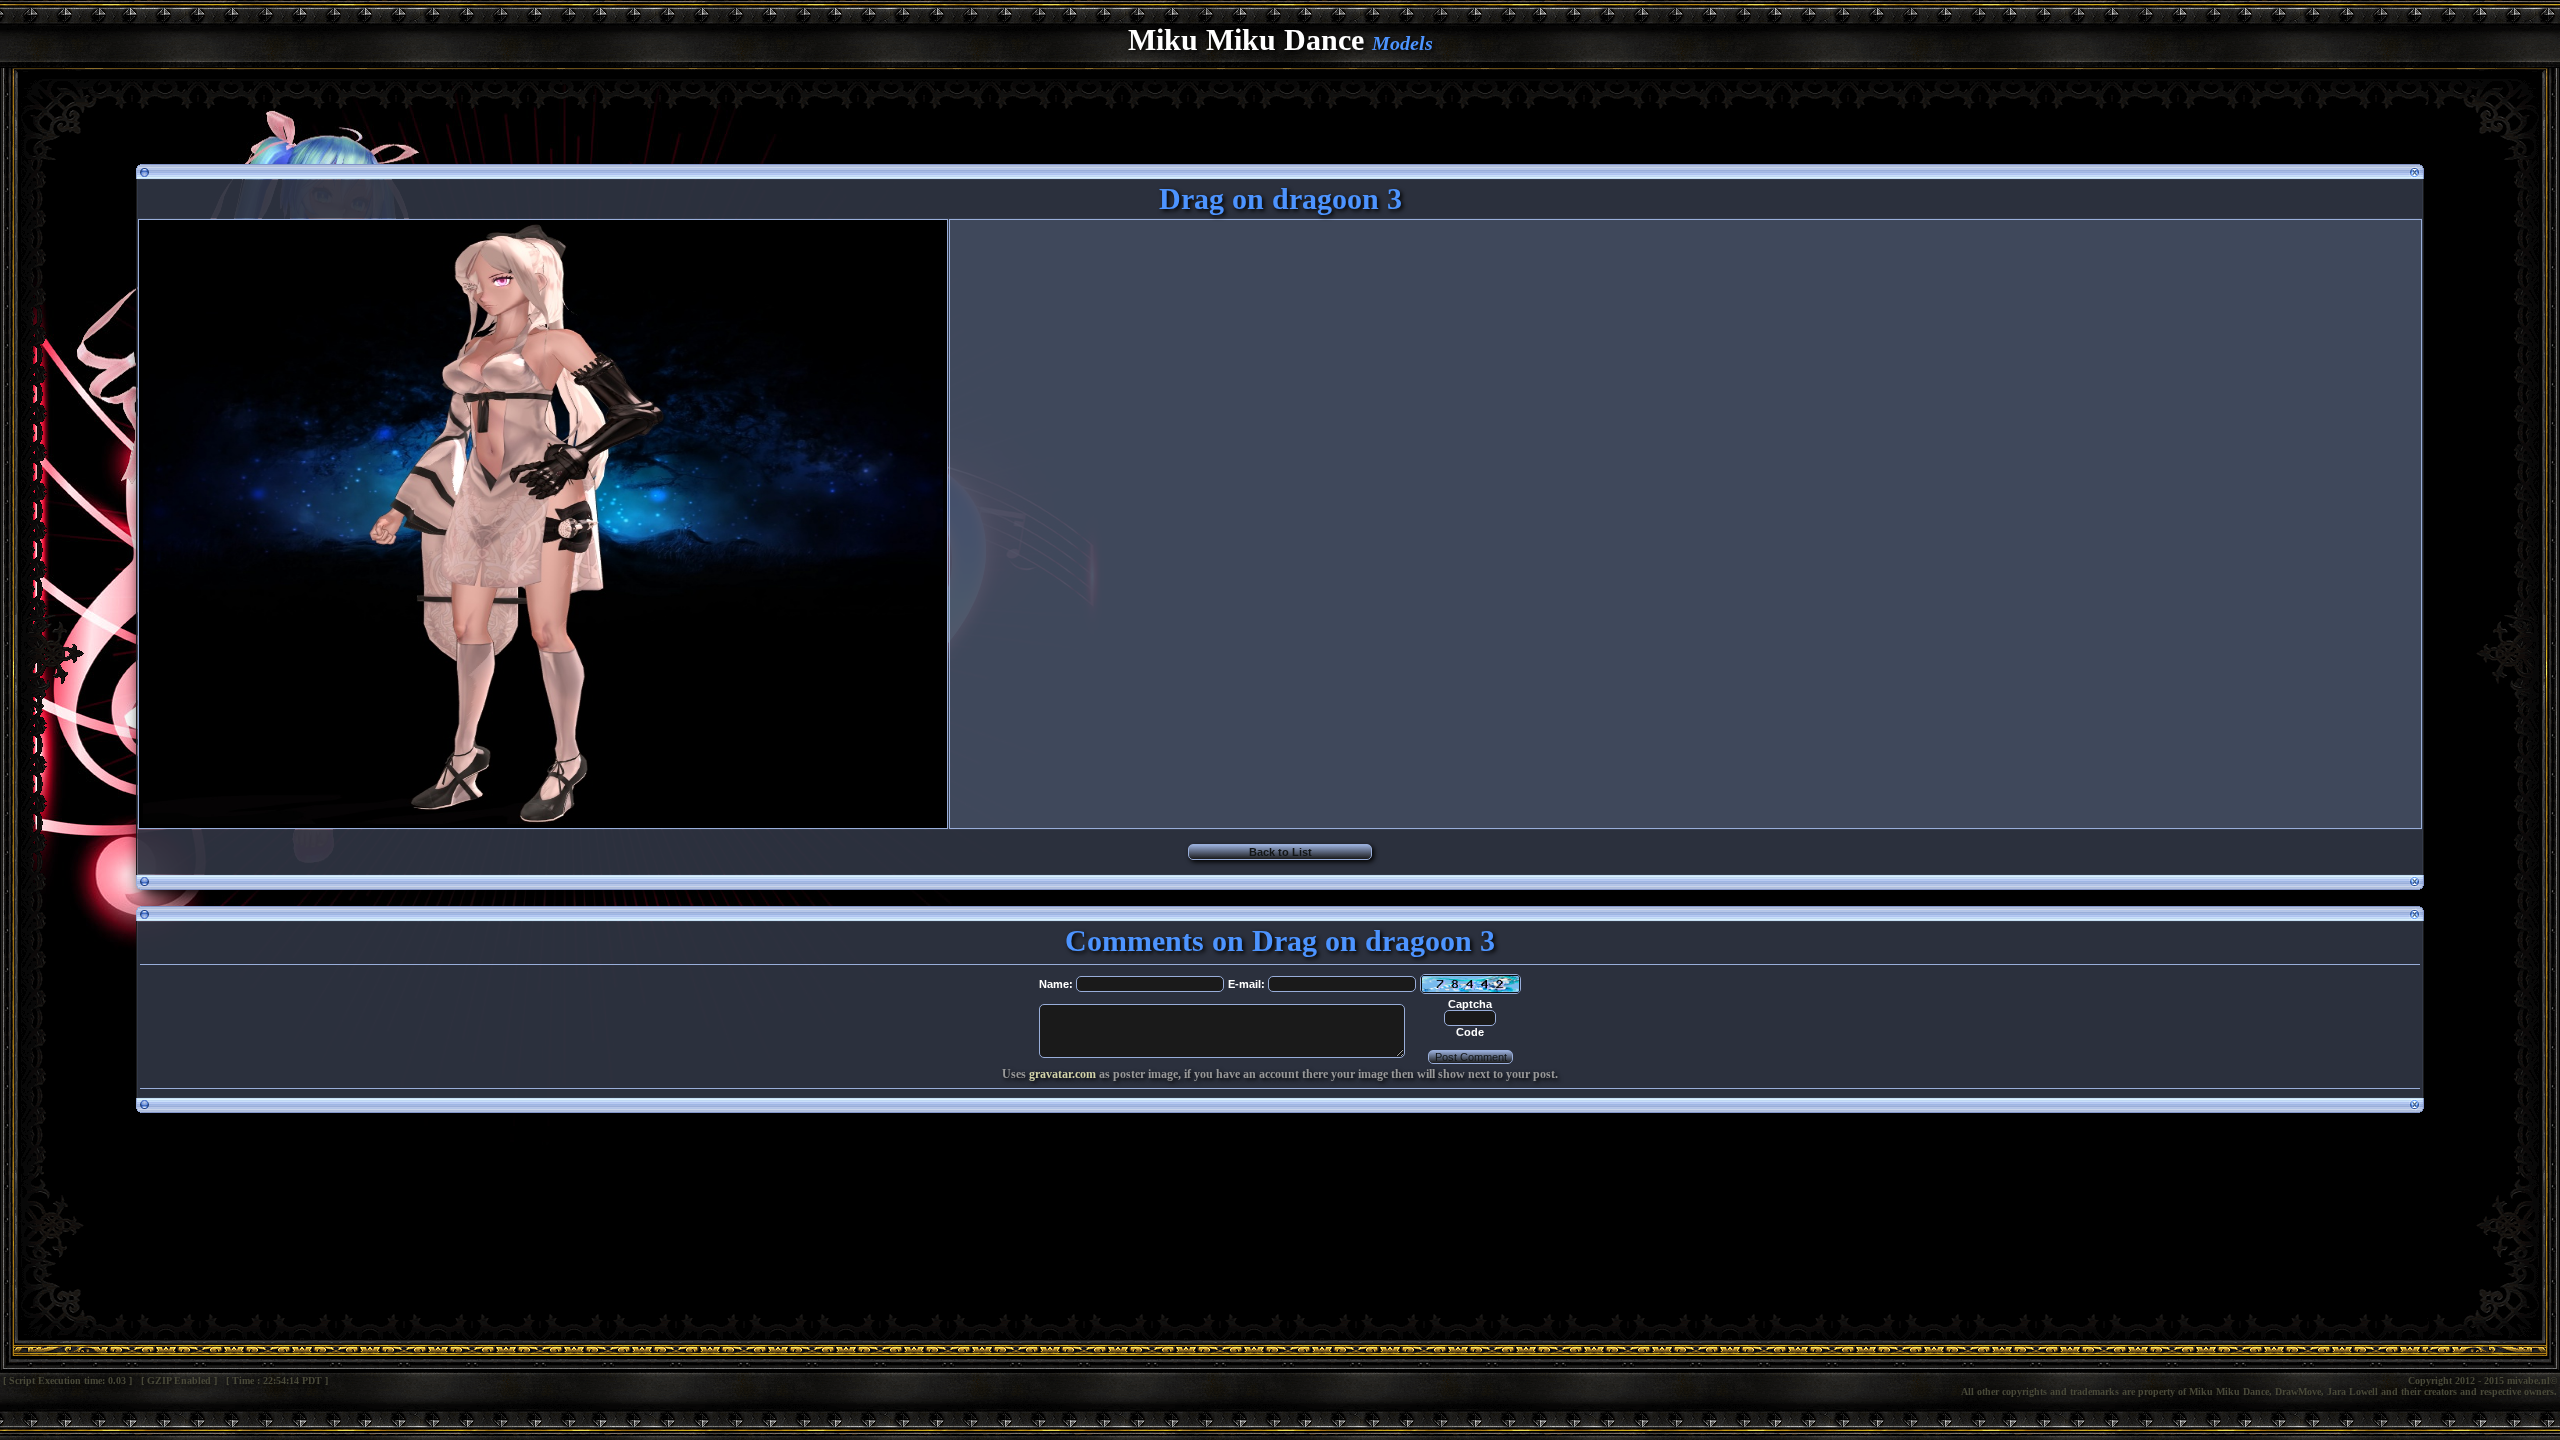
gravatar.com (1062, 1074)
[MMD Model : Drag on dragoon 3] (543, 822)
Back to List (1280, 852)
